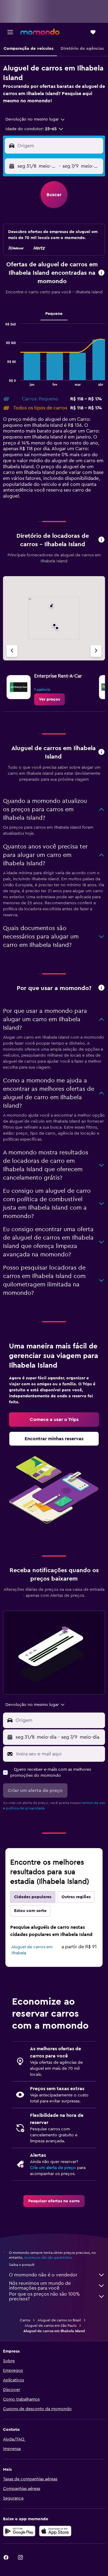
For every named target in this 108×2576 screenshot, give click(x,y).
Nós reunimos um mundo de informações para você (40, 2286)
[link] (49, 699)
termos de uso (93, 1803)
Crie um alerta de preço (53, 2168)
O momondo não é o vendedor (43, 2275)
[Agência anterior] (12, 651)
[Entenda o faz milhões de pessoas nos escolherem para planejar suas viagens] (101, 988)
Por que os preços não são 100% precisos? (44, 2296)
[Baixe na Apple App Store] (55, 2531)
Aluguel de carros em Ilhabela (32, 1950)
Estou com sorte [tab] (30, 1911)
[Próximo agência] (96, 651)
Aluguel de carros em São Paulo (51, 2326)
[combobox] (35, 119)
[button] (10, 32)
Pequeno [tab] (54, 314)
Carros (25, 2320)
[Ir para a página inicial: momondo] (40, 32)
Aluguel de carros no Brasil (59, 2320)
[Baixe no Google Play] (19, 2531)
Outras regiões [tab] (76, 1897)
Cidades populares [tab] (33, 1897)
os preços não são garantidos (48, 2257)
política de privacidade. (26, 1808)
